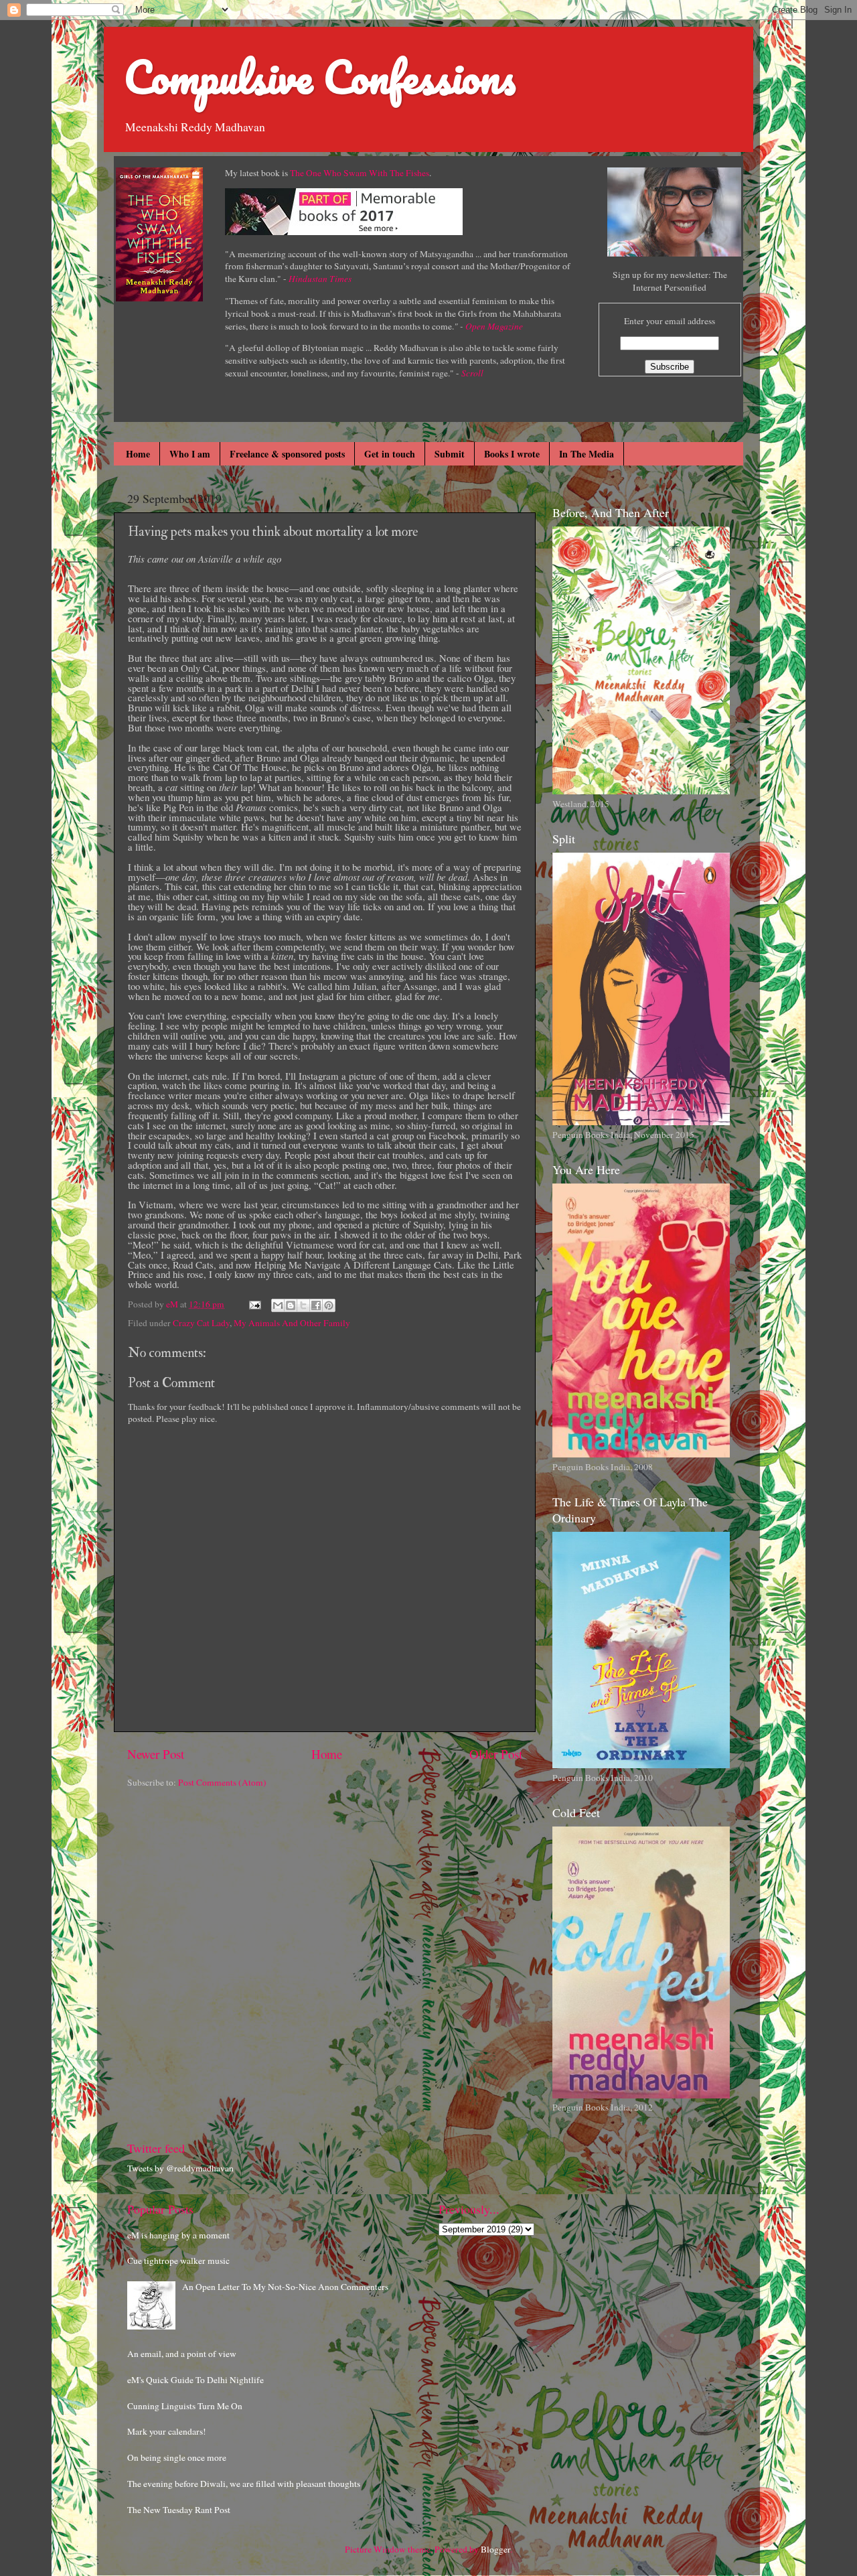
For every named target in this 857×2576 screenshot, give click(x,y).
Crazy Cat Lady (201, 1323)
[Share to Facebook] (316, 1305)
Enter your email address (670, 321)
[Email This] (278, 1305)
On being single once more (177, 2457)
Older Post (496, 1754)
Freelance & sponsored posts (287, 454)
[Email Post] (254, 1304)
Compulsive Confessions (320, 77)
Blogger (495, 2549)
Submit (450, 454)
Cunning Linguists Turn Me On (185, 2406)
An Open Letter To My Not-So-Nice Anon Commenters (285, 2287)
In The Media (587, 454)
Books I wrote (512, 454)
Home (138, 454)
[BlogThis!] (291, 1305)
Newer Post (156, 1754)
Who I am (190, 454)
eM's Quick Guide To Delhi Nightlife (196, 2380)
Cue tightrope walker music (178, 2261)
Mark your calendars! (167, 2431)
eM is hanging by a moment (178, 2235)
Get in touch (390, 454)
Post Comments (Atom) (222, 1782)
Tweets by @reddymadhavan (180, 2168)
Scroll (472, 373)
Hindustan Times (320, 279)
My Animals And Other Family (292, 1323)
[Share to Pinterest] (329, 1305)
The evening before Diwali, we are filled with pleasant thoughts (244, 2484)
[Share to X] (303, 1305)
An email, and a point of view (182, 2354)
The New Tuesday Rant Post (179, 2510)
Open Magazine (494, 326)
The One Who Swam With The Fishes (360, 173)
